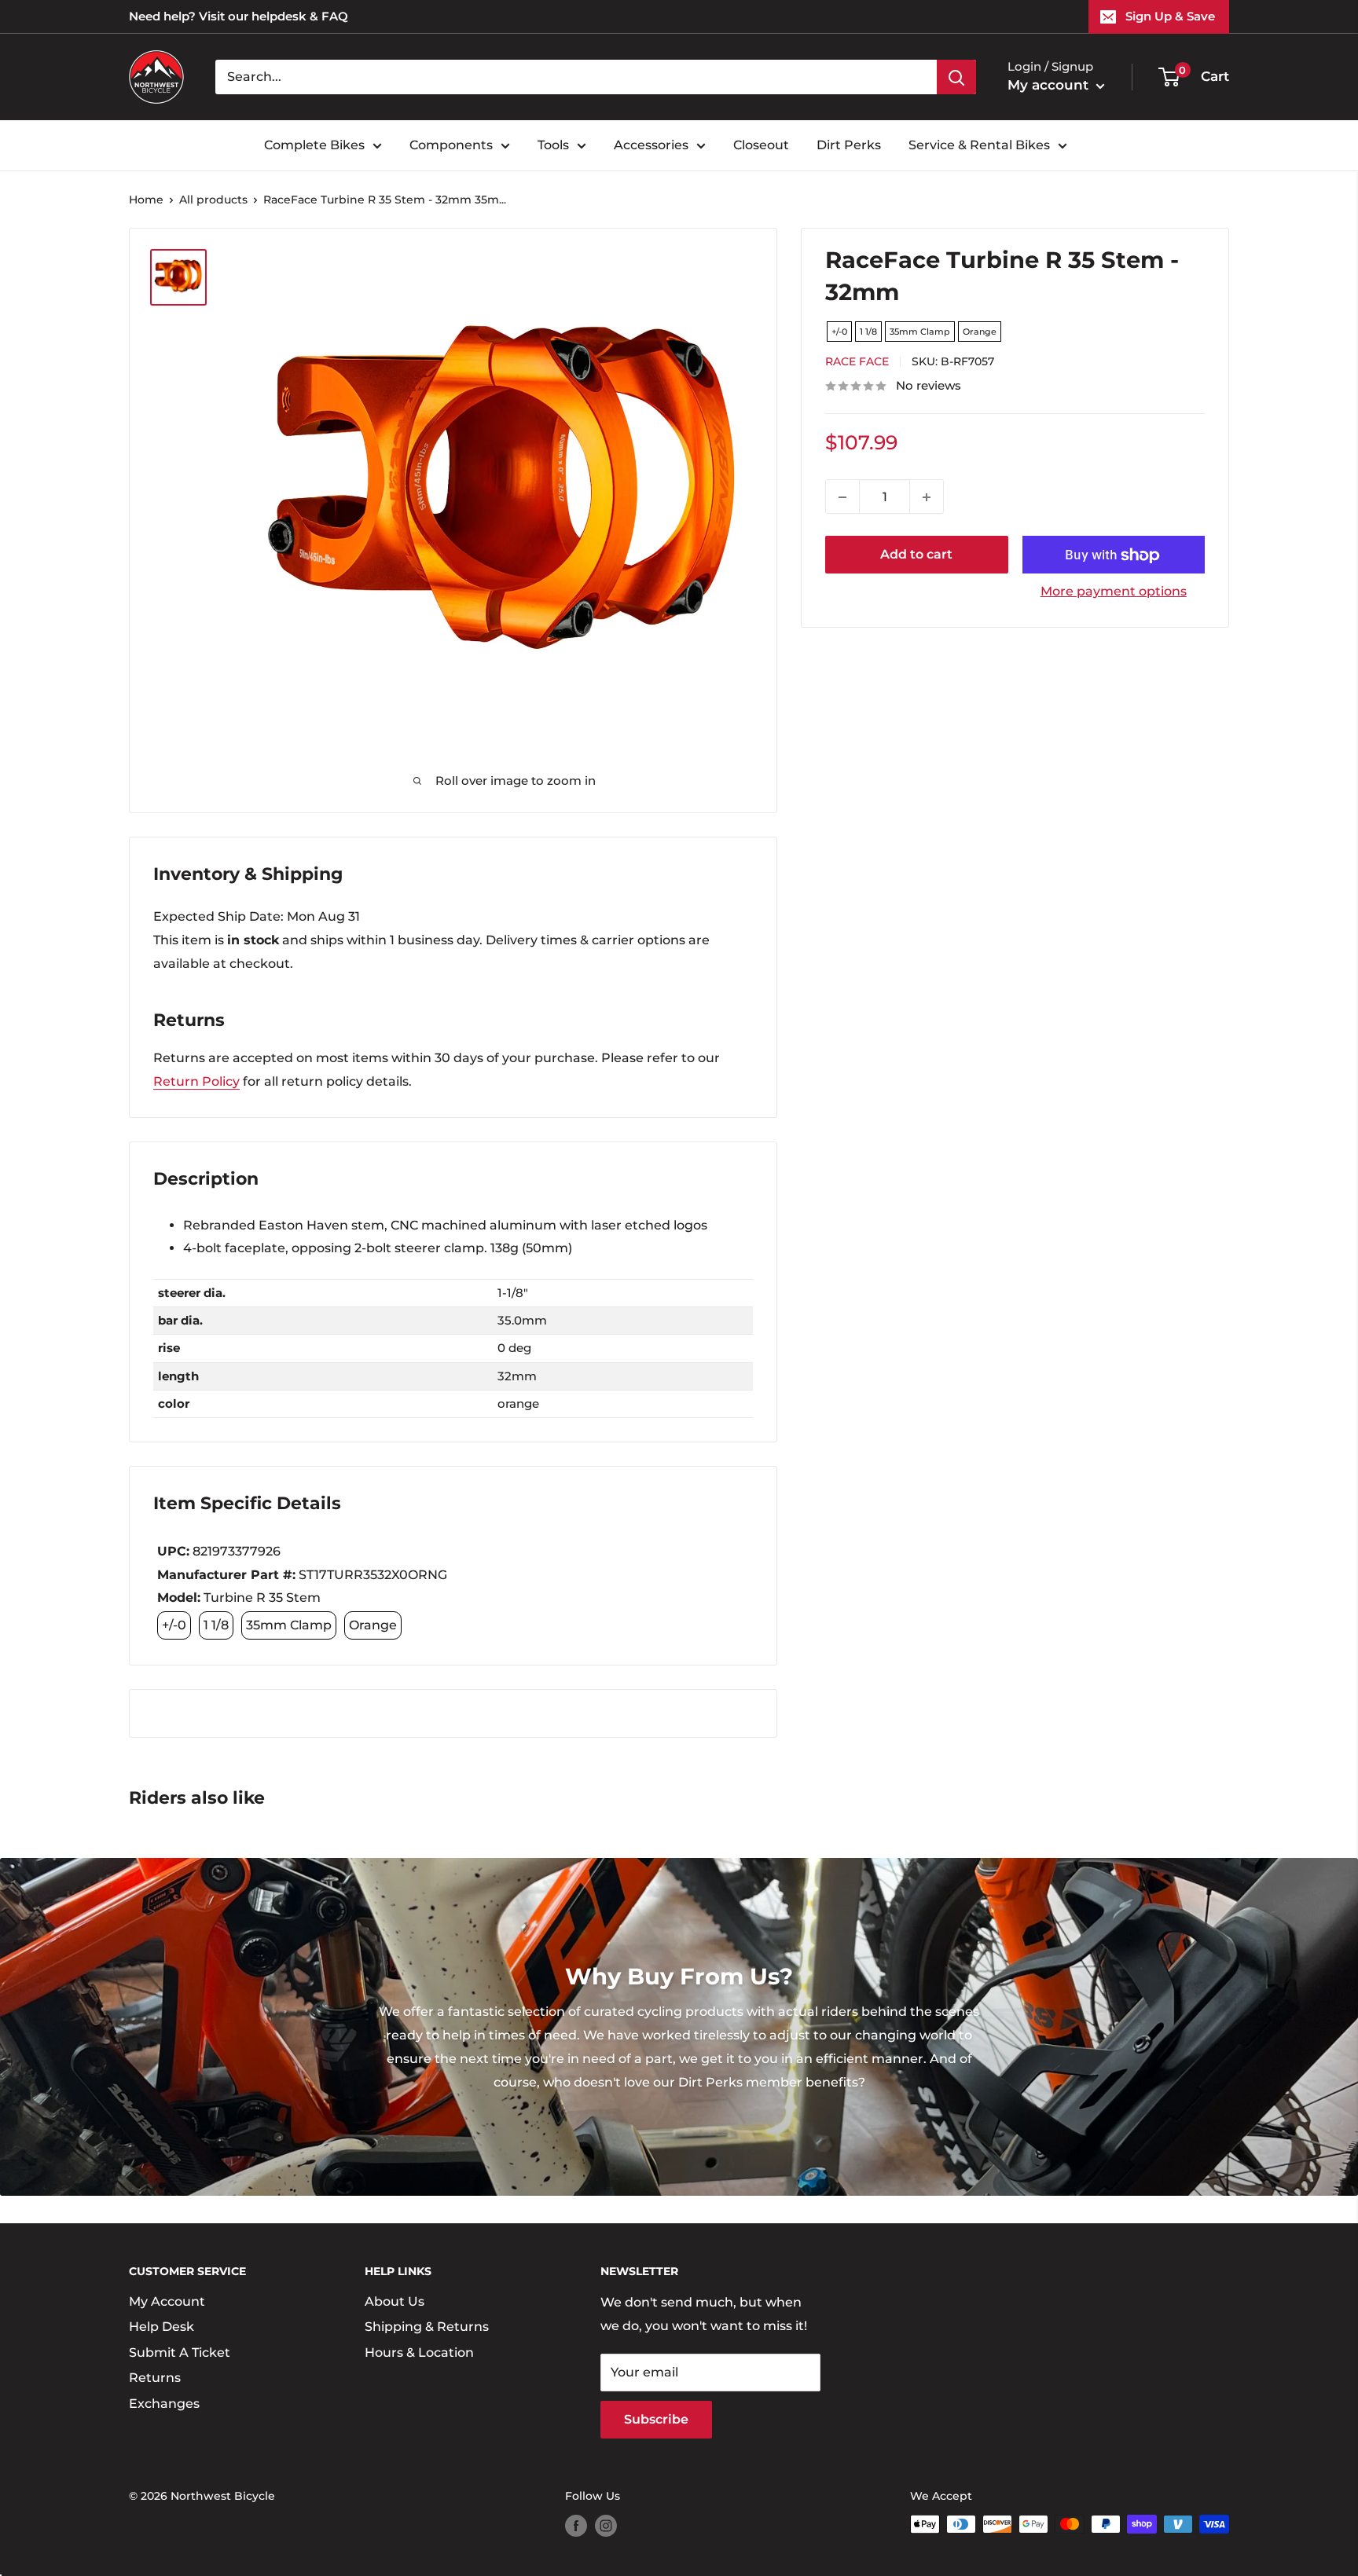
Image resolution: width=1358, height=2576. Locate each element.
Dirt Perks (849, 145)
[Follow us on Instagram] (606, 2526)
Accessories (651, 145)
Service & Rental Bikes (979, 145)
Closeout (761, 145)
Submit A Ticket (180, 2352)
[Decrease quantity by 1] (842, 497)
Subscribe (656, 2419)
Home (146, 200)
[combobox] (576, 77)
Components (451, 145)
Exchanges (164, 2404)
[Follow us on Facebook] (576, 2526)
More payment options (1114, 592)
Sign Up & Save (1170, 16)
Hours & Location (419, 2352)
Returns (155, 2378)
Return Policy (196, 1081)
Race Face (857, 362)
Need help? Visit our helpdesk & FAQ (239, 16)
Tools (553, 145)
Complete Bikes (314, 145)
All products (213, 200)
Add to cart (916, 555)
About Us (395, 2301)
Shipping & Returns (427, 2327)
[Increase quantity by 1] (927, 497)
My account (1050, 85)
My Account (167, 2301)
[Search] (956, 77)
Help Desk (161, 2327)
